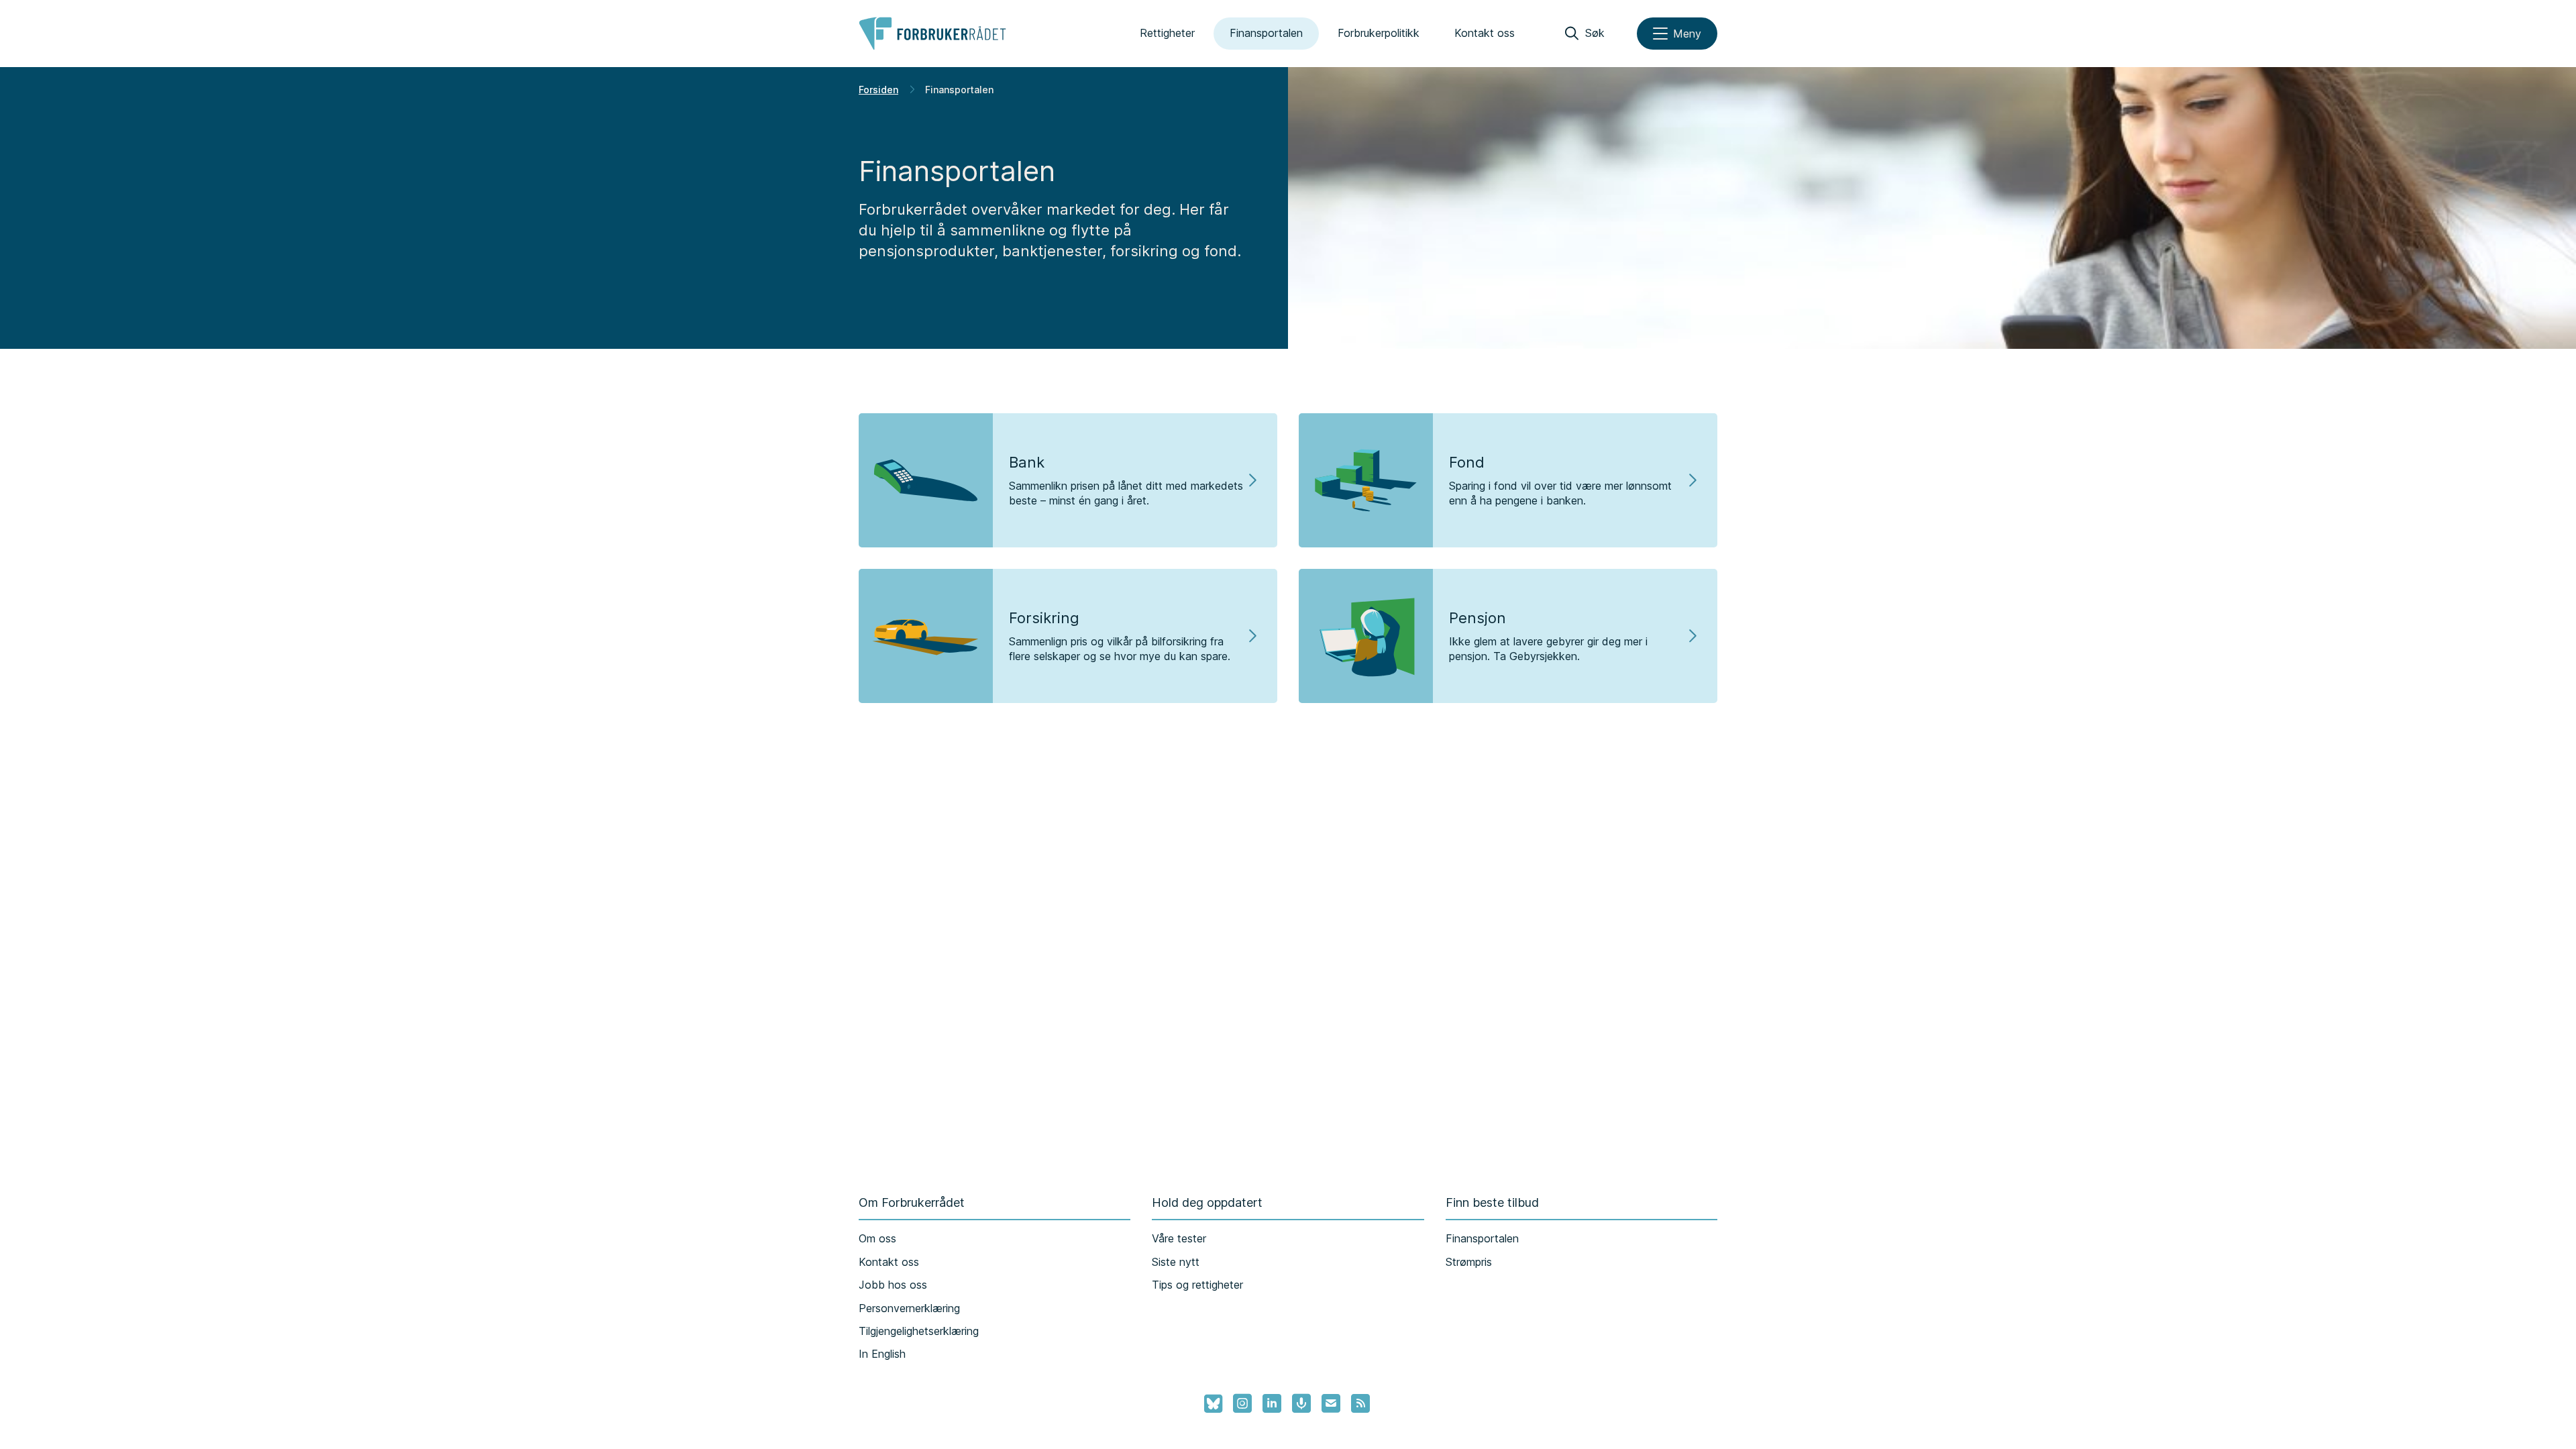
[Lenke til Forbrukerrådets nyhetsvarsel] (1331, 1403)
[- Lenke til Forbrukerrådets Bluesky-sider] (1209, 1404)
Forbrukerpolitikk (1379, 33)
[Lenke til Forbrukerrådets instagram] (1242, 1403)
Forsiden (878, 90)
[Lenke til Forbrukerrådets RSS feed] (1360, 1403)
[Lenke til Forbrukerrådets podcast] (1301, 1403)
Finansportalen (1266, 33)
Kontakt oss (1485, 33)
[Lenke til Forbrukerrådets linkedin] (1272, 1403)
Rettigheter (1167, 33)
